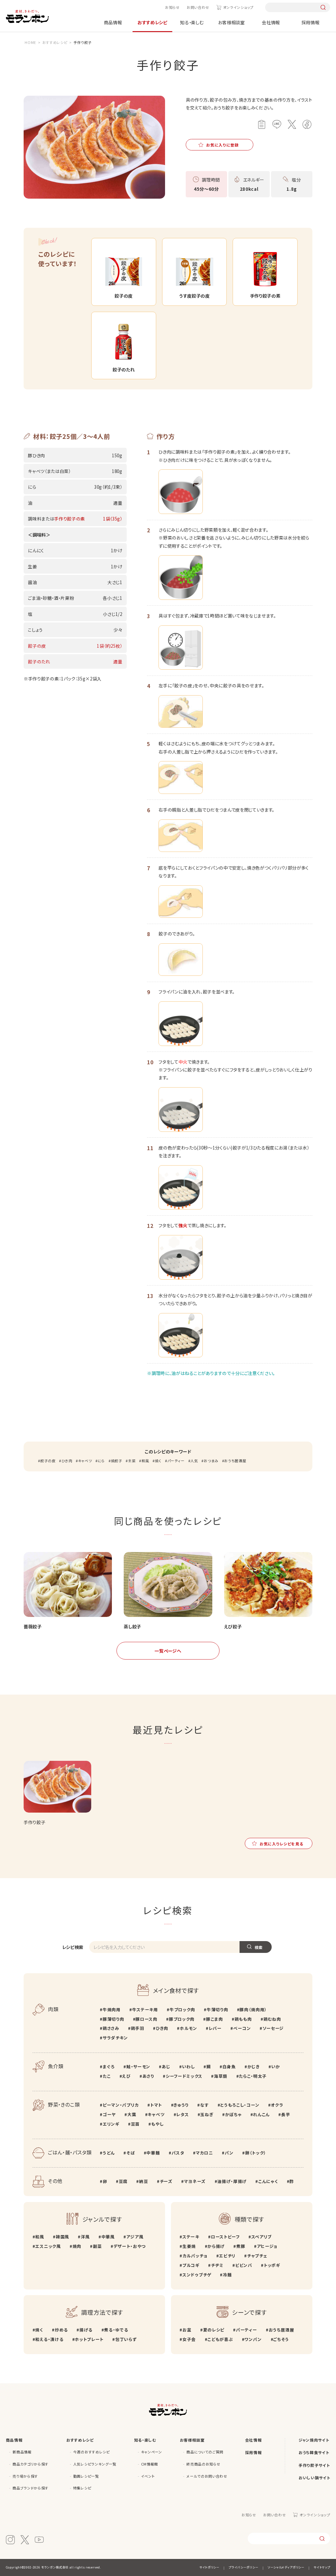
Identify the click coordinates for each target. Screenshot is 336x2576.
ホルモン (188, 2028)
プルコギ (191, 2265)
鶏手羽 (138, 2028)
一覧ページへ (168, 1651)
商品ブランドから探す (31, 2488)
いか (276, 2066)
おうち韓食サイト (314, 2452)
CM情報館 (150, 2464)
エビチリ (227, 2256)
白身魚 (229, 2066)
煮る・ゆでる (116, 2330)
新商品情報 (22, 2452)
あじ (166, 2066)
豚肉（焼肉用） (253, 2009)
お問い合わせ (198, 7)
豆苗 (135, 2124)
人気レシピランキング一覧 (95, 2464)
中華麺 (153, 2153)
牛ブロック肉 (182, 2009)
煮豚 (241, 2246)
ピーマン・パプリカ (121, 2105)
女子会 (189, 2339)
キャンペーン (152, 2452)
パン (229, 2153)
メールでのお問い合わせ (207, 2476)
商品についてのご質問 (205, 2452)
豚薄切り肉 (113, 2019)
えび (126, 2076)
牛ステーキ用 (145, 2009)
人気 (194, 1461)
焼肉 (77, 2246)
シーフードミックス (184, 2076)
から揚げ (216, 2246)
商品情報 (113, 22)
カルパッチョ (195, 2256)
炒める (61, 2330)
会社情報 (271, 22)
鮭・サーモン (138, 2066)
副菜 (97, 2246)
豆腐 (123, 2181)
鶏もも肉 (243, 2019)
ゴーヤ (109, 2114)
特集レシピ (82, 2488)
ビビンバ (244, 2265)
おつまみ (211, 1461)
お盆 (187, 2330)
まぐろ (109, 2066)
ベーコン (242, 2028)
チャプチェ (257, 2256)
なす (204, 2105)
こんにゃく (268, 2181)
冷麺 (227, 2275)
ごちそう (281, 2339)
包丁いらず (126, 2339)
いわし (189, 2066)
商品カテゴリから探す (31, 2464)
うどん (109, 2153)
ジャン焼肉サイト (314, 2440)
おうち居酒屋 (235, 1461)
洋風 (85, 2237)
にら (101, 1461)
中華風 (108, 2237)
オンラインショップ (238, 7)
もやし (157, 2124)
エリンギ (111, 2124)
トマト (156, 2105)
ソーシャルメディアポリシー (286, 2567)
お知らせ (172, 7)
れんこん (261, 2114)
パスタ (178, 2153)
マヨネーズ (195, 2181)
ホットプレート (89, 2339)
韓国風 (63, 2237)
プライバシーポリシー (243, 2567)
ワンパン (253, 2339)
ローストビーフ (225, 2237)
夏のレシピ (214, 2330)
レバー (215, 2028)
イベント (148, 2476)
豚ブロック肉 (182, 2019)
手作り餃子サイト (314, 2465)
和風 (145, 1461)
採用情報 (311, 22)
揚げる (86, 2330)
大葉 (132, 2114)
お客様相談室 (231, 22)
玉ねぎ (207, 2114)
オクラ (277, 2105)
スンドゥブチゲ (197, 2275)
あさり (148, 2076)
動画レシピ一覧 (86, 2476)
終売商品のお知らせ (203, 2464)
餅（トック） (256, 2153)
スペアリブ (262, 2237)
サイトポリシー (210, 2567)
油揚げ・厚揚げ (232, 2181)
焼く (158, 1461)
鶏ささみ (111, 2028)
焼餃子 (117, 1461)
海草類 (221, 2076)
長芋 (286, 2114)
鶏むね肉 (272, 2019)
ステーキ (191, 2237)
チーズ (166, 2181)
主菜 (132, 1461)
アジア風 (135, 2237)
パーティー (176, 1461)
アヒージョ (267, 2246)
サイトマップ (322, 2567)
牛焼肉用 (112, 2009)
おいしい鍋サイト (314, 2478)
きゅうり (181, 2105)
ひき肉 (67, 1461)
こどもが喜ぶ (220, 2339)
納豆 (144, 2181)
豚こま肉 (214, 2019)
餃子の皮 (48, 1461)
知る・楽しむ (192, 22)
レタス (182, 2114)
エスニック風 (48, 2246)
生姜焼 (189, 2246)
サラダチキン (115, 2038)
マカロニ (204, 2153)
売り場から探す (25, 2476)
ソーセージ (273, 2028)
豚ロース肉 (146, 2019)
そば (131, 2153)
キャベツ (85, 1461)
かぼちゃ (233, 2114)
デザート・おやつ (130, 2246)
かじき (254, 2066)
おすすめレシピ (152, 22)
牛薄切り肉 (217, 2009)
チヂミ (217, 2265)
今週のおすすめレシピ (92, 2452)
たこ (107, 2076)
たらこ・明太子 (253, 2076)
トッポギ (272, 2265)
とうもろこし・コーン (240, 2105)
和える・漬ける (49, 2339)
